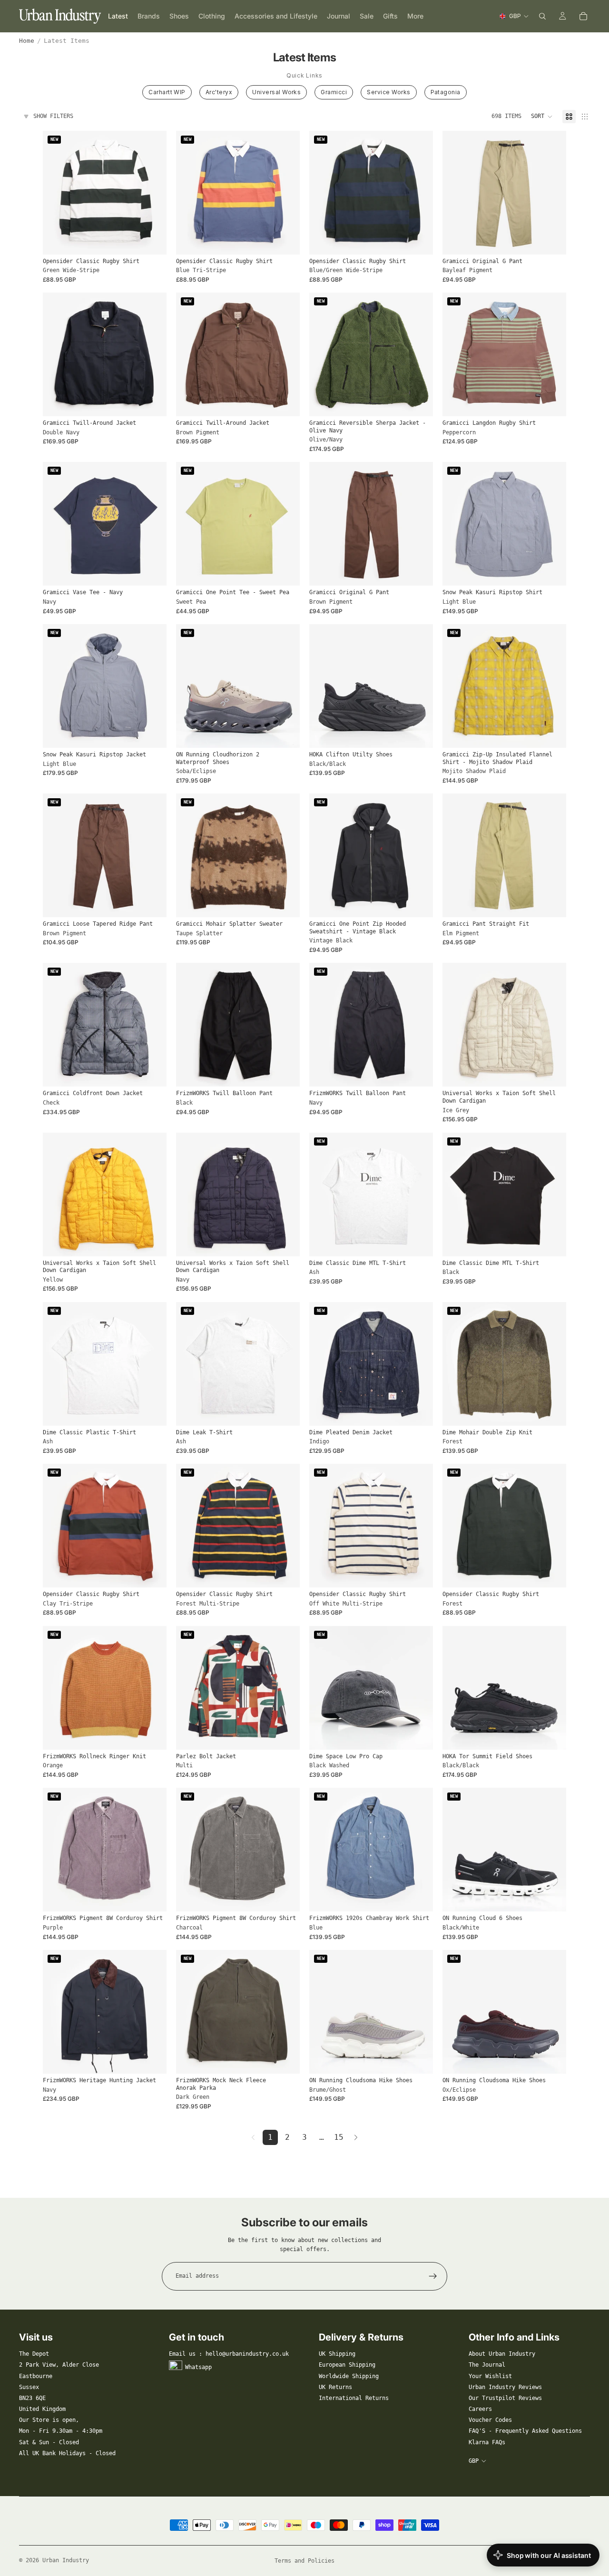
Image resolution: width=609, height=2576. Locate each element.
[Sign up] (433, 2276)
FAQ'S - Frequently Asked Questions (525, 2431)
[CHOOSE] (152, 240)
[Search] (542, 16)
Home (27, 41)
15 (339, 2137)
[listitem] (415, 16)
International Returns (354, 2398)
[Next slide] (152, 193)
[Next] (356, 2137)
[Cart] (583, 16)
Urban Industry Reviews (505, 2387)
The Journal (487, 2365)
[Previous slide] (57, 193)
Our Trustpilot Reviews (505, 2398)
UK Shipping (337, 2354)
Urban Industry (66, 2560)
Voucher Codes (490, 2420)
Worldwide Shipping (349, 2376)
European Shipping (347, 2365)
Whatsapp (198, 2367)
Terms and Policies (304, 2561)
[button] (542, 117)
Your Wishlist (490, 2376)
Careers (480, 2409)
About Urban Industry (502, 2354)
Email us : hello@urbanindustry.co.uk (229, 2354)
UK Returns (335, 2387)
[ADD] (418, 1735)
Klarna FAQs (487, 2442)
